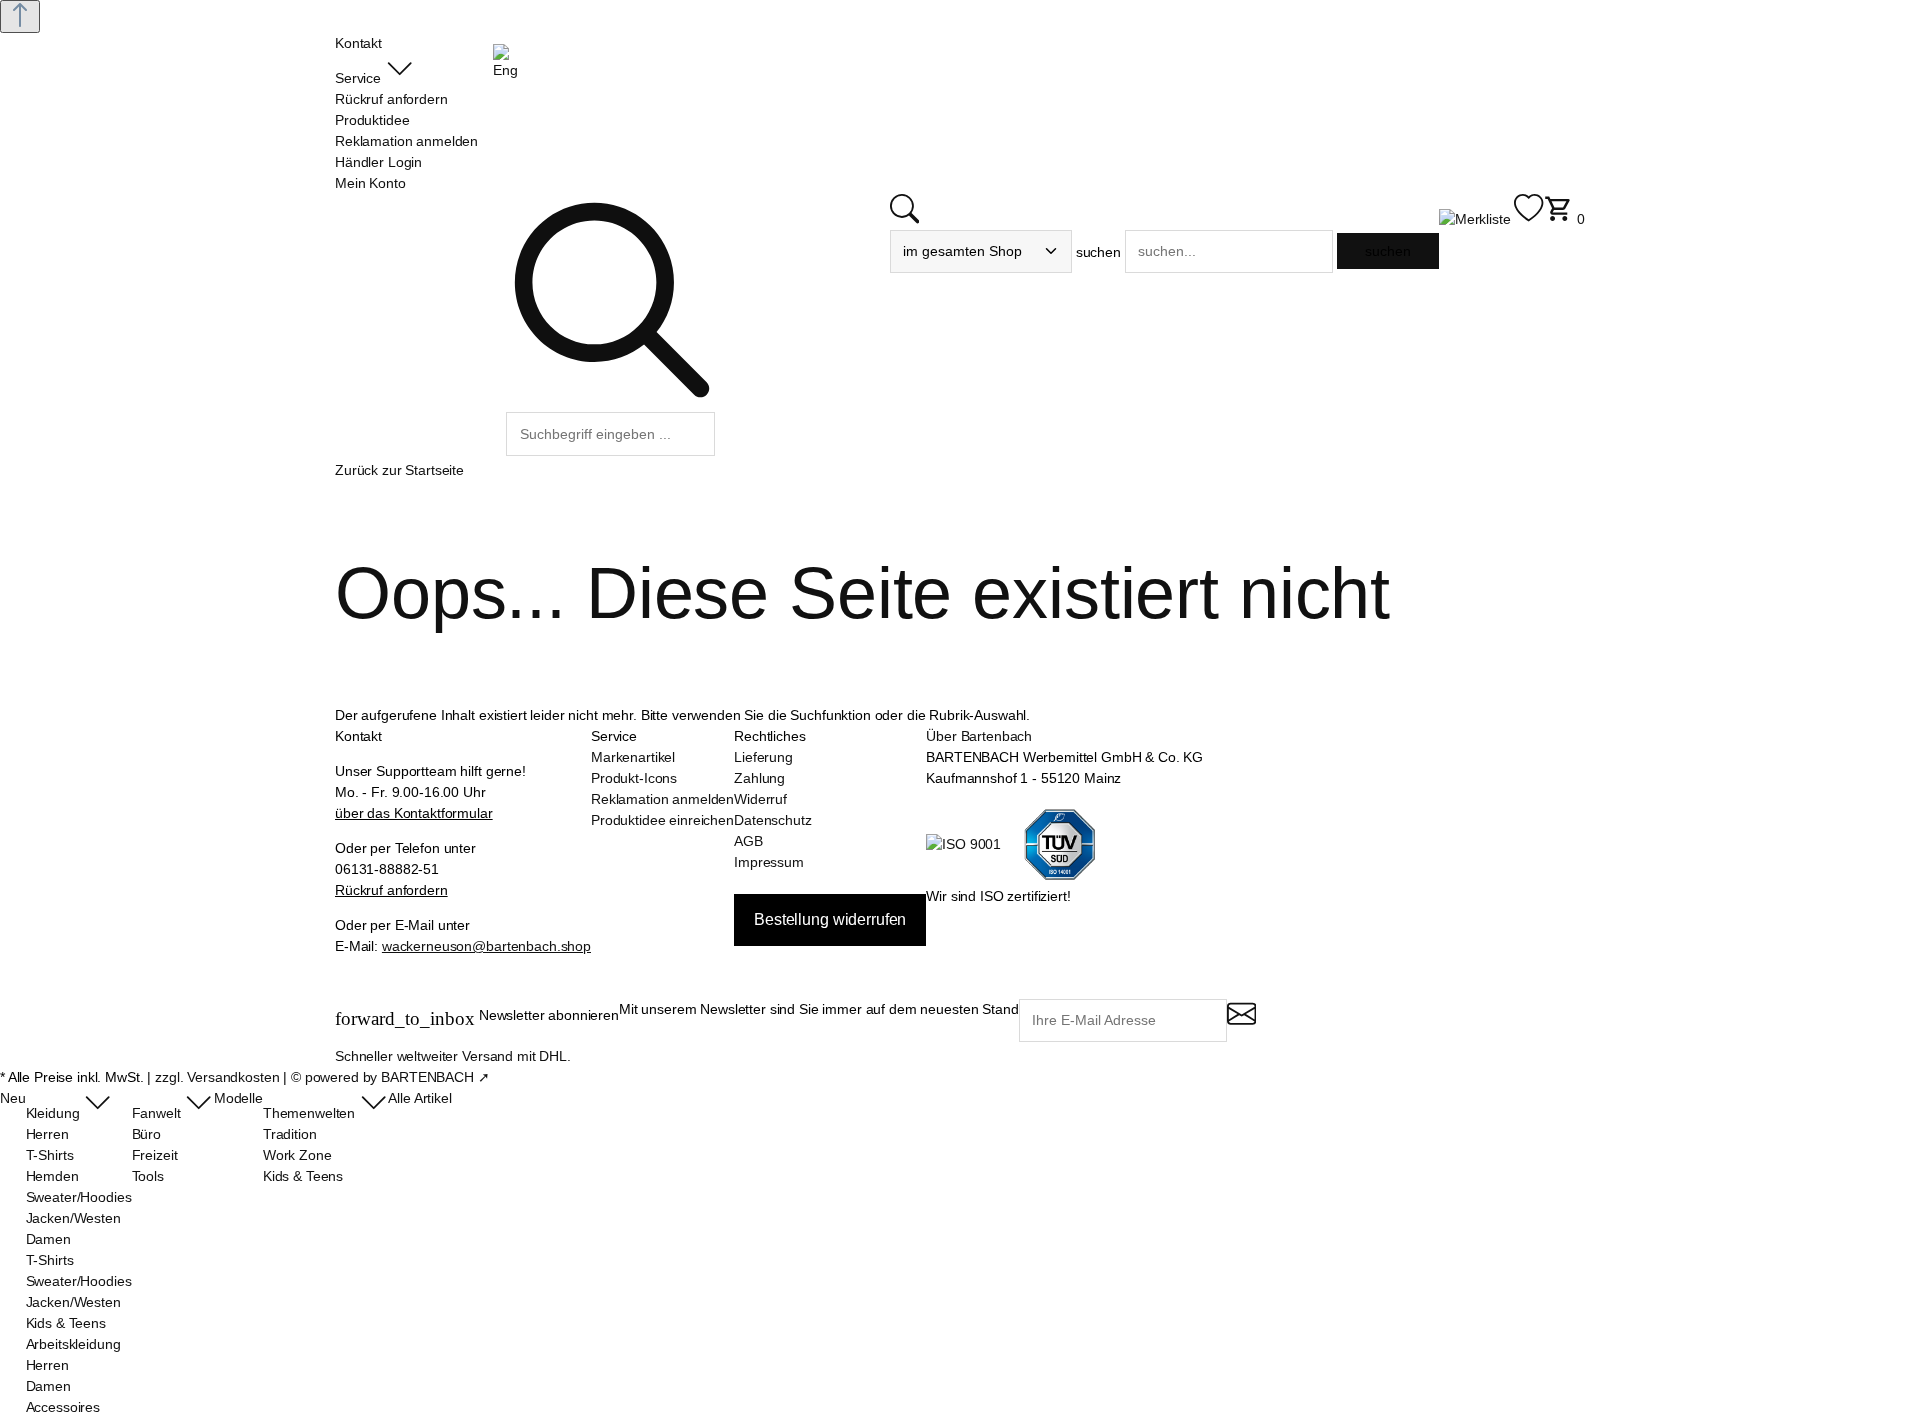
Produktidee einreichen (662, 820)
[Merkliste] (1491, 219)
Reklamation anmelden (662, 799)
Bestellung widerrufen (830, 919)
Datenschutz (772, 820)
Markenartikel (633, 757)
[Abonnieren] (1241, 1022)
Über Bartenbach (979, 736)
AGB (748, 841)
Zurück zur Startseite (399, 470)
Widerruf (760, 799)
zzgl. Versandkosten (217, 1077)
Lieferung (763, 757)
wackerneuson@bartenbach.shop (486, 946)
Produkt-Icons (634, 778)
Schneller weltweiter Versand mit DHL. (453, 1056)
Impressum (769, 862)
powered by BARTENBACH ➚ (397, 1077)
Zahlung (759, 778)
